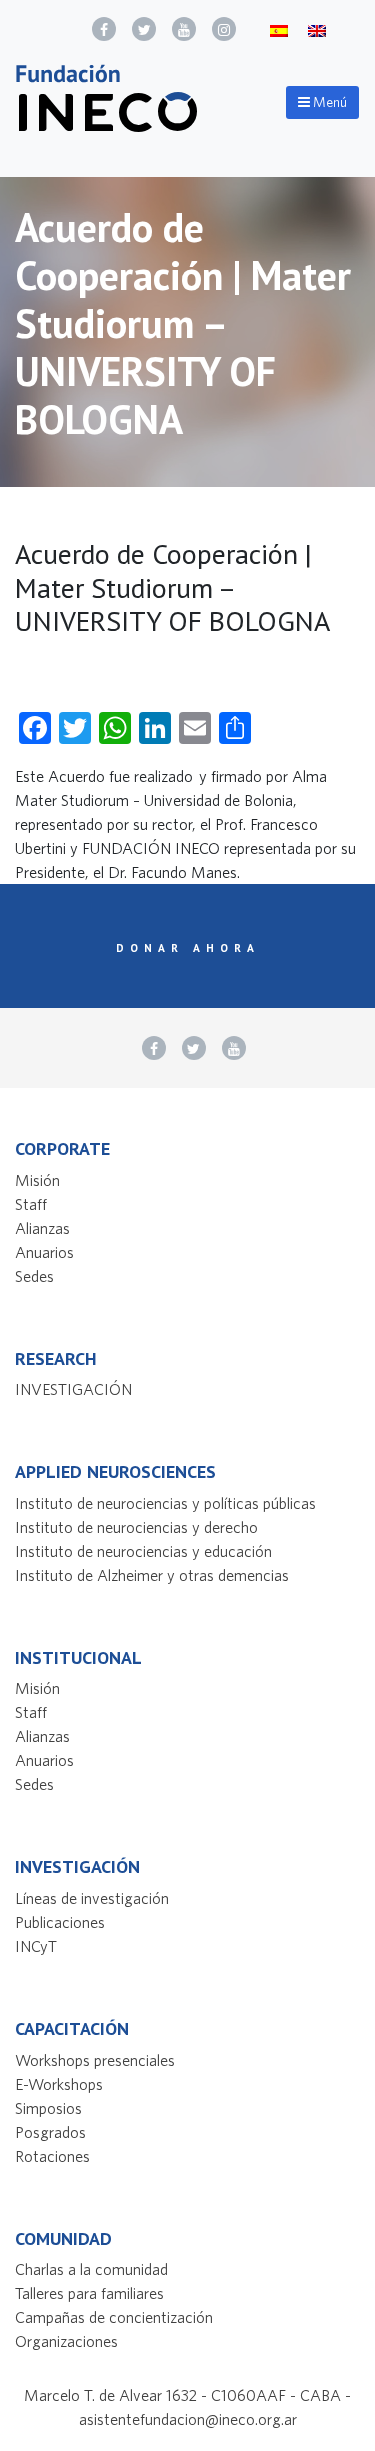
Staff (31, 1204)
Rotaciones (52, 2156)
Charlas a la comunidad (91, 2269)
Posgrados (50, 2132)
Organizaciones (66, 2341)
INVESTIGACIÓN (73, 1389)
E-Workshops (59, 2084)
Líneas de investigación (92, 1898)
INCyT (36, 1946)
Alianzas (42, 1228)
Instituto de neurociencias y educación (143, 1551)
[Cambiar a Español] (279, 29)
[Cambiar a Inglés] (317, 29)
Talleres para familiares (89, 2293)
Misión (37, 1180)
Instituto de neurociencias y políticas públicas (165, 1503)
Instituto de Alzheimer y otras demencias (152, 1575)
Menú (328, 102)
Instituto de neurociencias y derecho (136, 1527)
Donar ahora (188, 948)
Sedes (34, 1276)
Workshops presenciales (95, 2060)
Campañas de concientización (114, 2317)
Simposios (48, 2108)
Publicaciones (60, 1922)
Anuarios (44, 1252)
